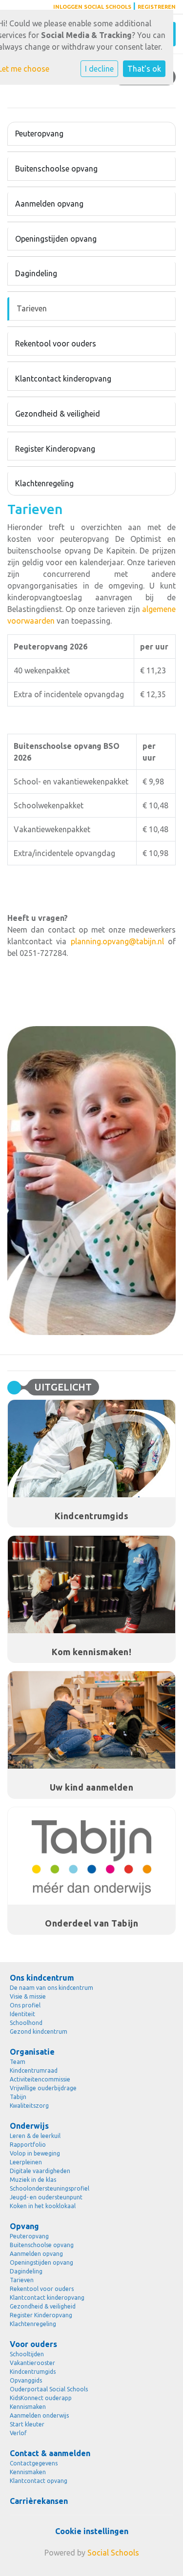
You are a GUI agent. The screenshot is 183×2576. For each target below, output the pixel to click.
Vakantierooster (32, 2363)
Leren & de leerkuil (35, 2136)
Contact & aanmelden (50, 2453)
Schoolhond (26, 2023)
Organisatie (32, 2052)
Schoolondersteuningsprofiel (50, 2188)
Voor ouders (33, 2344)
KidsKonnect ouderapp (41, 2398)
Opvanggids (26, 2380)
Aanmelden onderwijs (39, 2415)
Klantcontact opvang (39, 2481)
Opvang (24, 2226)
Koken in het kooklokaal (43, 2206)
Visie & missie (28, 1996)
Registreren (157, 7)
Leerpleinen (26, 2162)
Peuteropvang (39, 134)
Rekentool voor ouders (56, 343)
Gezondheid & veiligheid (58, 414)
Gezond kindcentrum (39, 2032)
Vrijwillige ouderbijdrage (43, 2088)
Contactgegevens (34, 2463)
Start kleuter (27, 2424)
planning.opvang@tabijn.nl (117, 941)
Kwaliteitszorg (29, 2106)
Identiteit (22, 2014)
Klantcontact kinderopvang (63, 379)
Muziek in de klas (33, 2180)
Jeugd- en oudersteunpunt (46, 2197)
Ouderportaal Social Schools (49, 2389)
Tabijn (18, 2097)
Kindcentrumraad (34, 2070)
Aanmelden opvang (49, 204)
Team (18, 2062)
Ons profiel (25, 2005)
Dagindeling (36, 273)
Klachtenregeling (44, 483)
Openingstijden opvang (56, 239)
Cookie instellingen (92, 2531)
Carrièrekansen (39, 2501)
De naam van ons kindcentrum (51, 1988)
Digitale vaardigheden (40, 2171)
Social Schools (113, 2553)
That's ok (144, 69)
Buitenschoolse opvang (56, 169)
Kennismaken (28, 2407)
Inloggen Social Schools (92, 7)
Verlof (18, 2433)
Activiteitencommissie (40, 2079)
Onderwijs (29, 2126)
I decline (99, 69)
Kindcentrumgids (33, 2372)
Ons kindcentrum (42, 1978)
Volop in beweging (35, 2153)
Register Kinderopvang (55, 449)
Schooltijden (27, 2354)
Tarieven (32, 308)
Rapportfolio (28, 2145)
